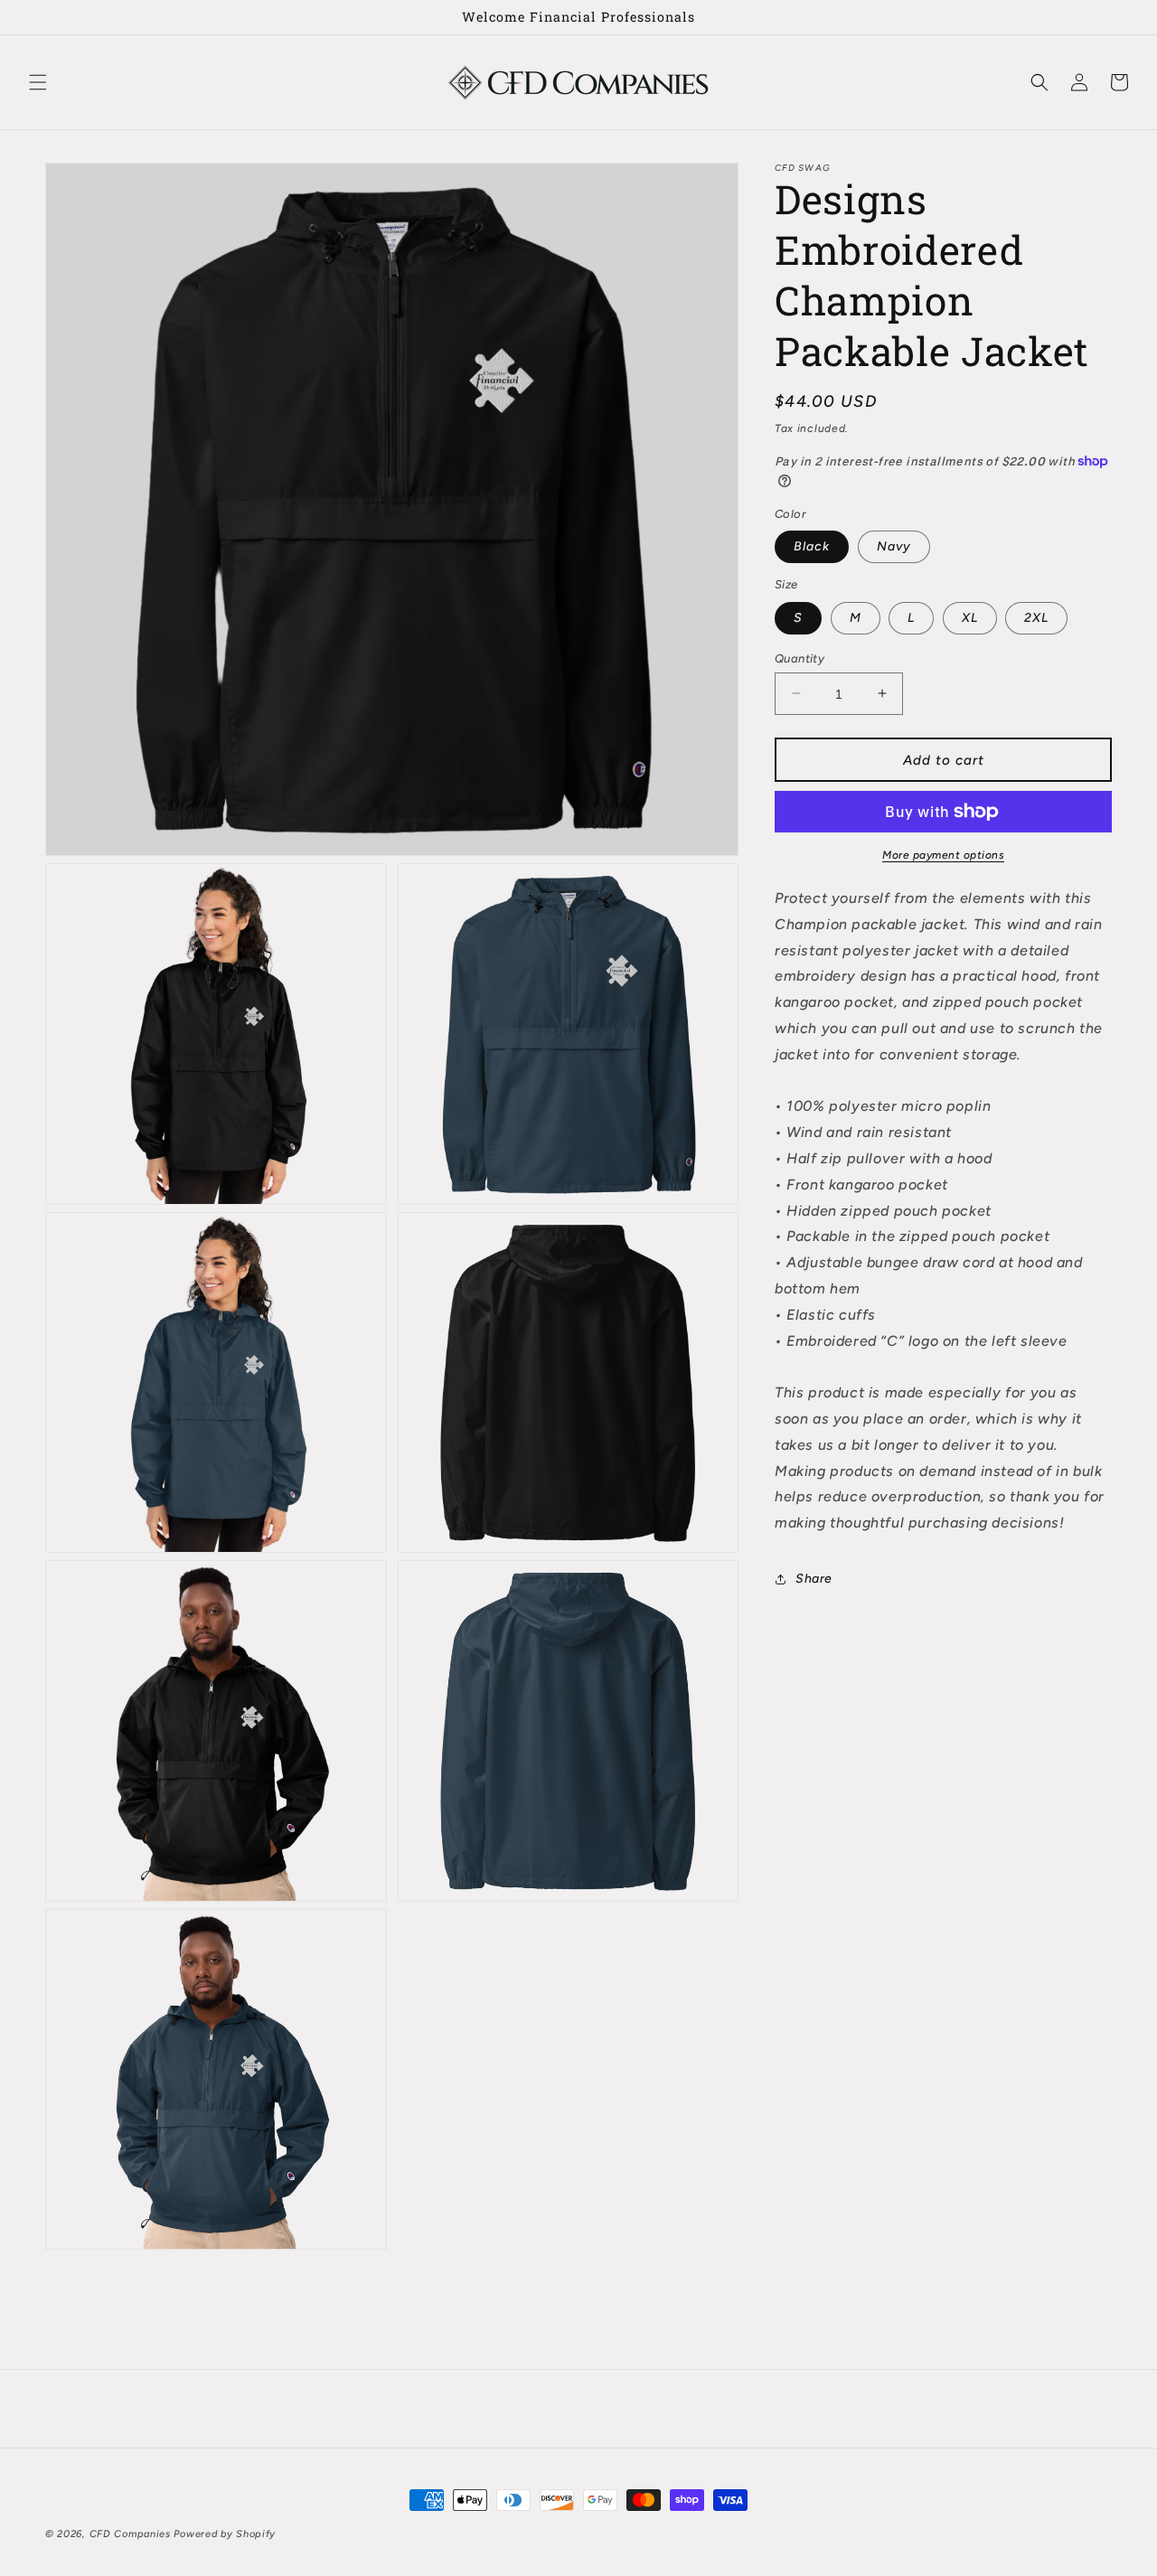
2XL (1036, 617)
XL (970, 617)
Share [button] (814, 1579)
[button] (38, 82)
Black (812, 546)
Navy (894, 546)
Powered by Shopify (225, 2534)
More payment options (943, 855)
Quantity (800, 658)
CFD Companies (130, 2534)
